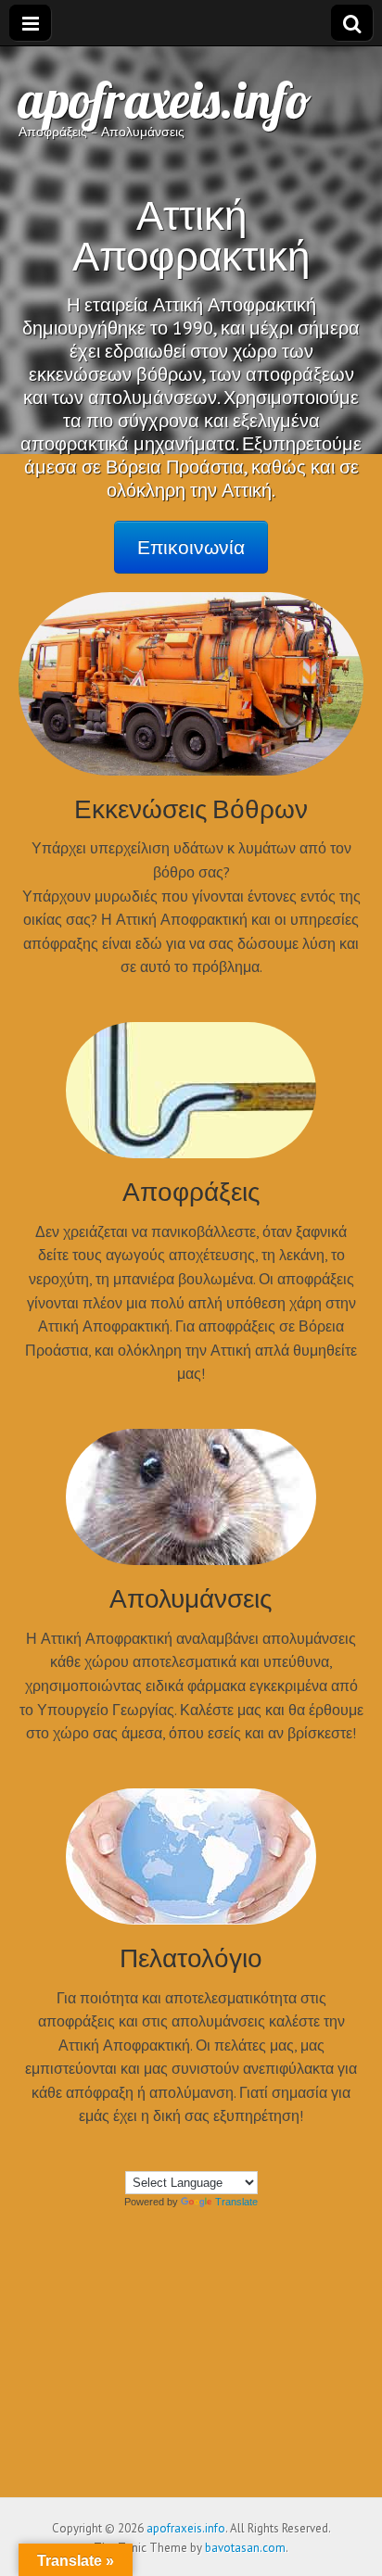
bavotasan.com (245, 2548)
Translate (236, 2202)
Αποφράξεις (191, 1191)
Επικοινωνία (191, 547)
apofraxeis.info (165, 100)
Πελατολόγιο (191, 1957)
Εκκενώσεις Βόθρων (191, 808)
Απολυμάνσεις (191, 1597)
